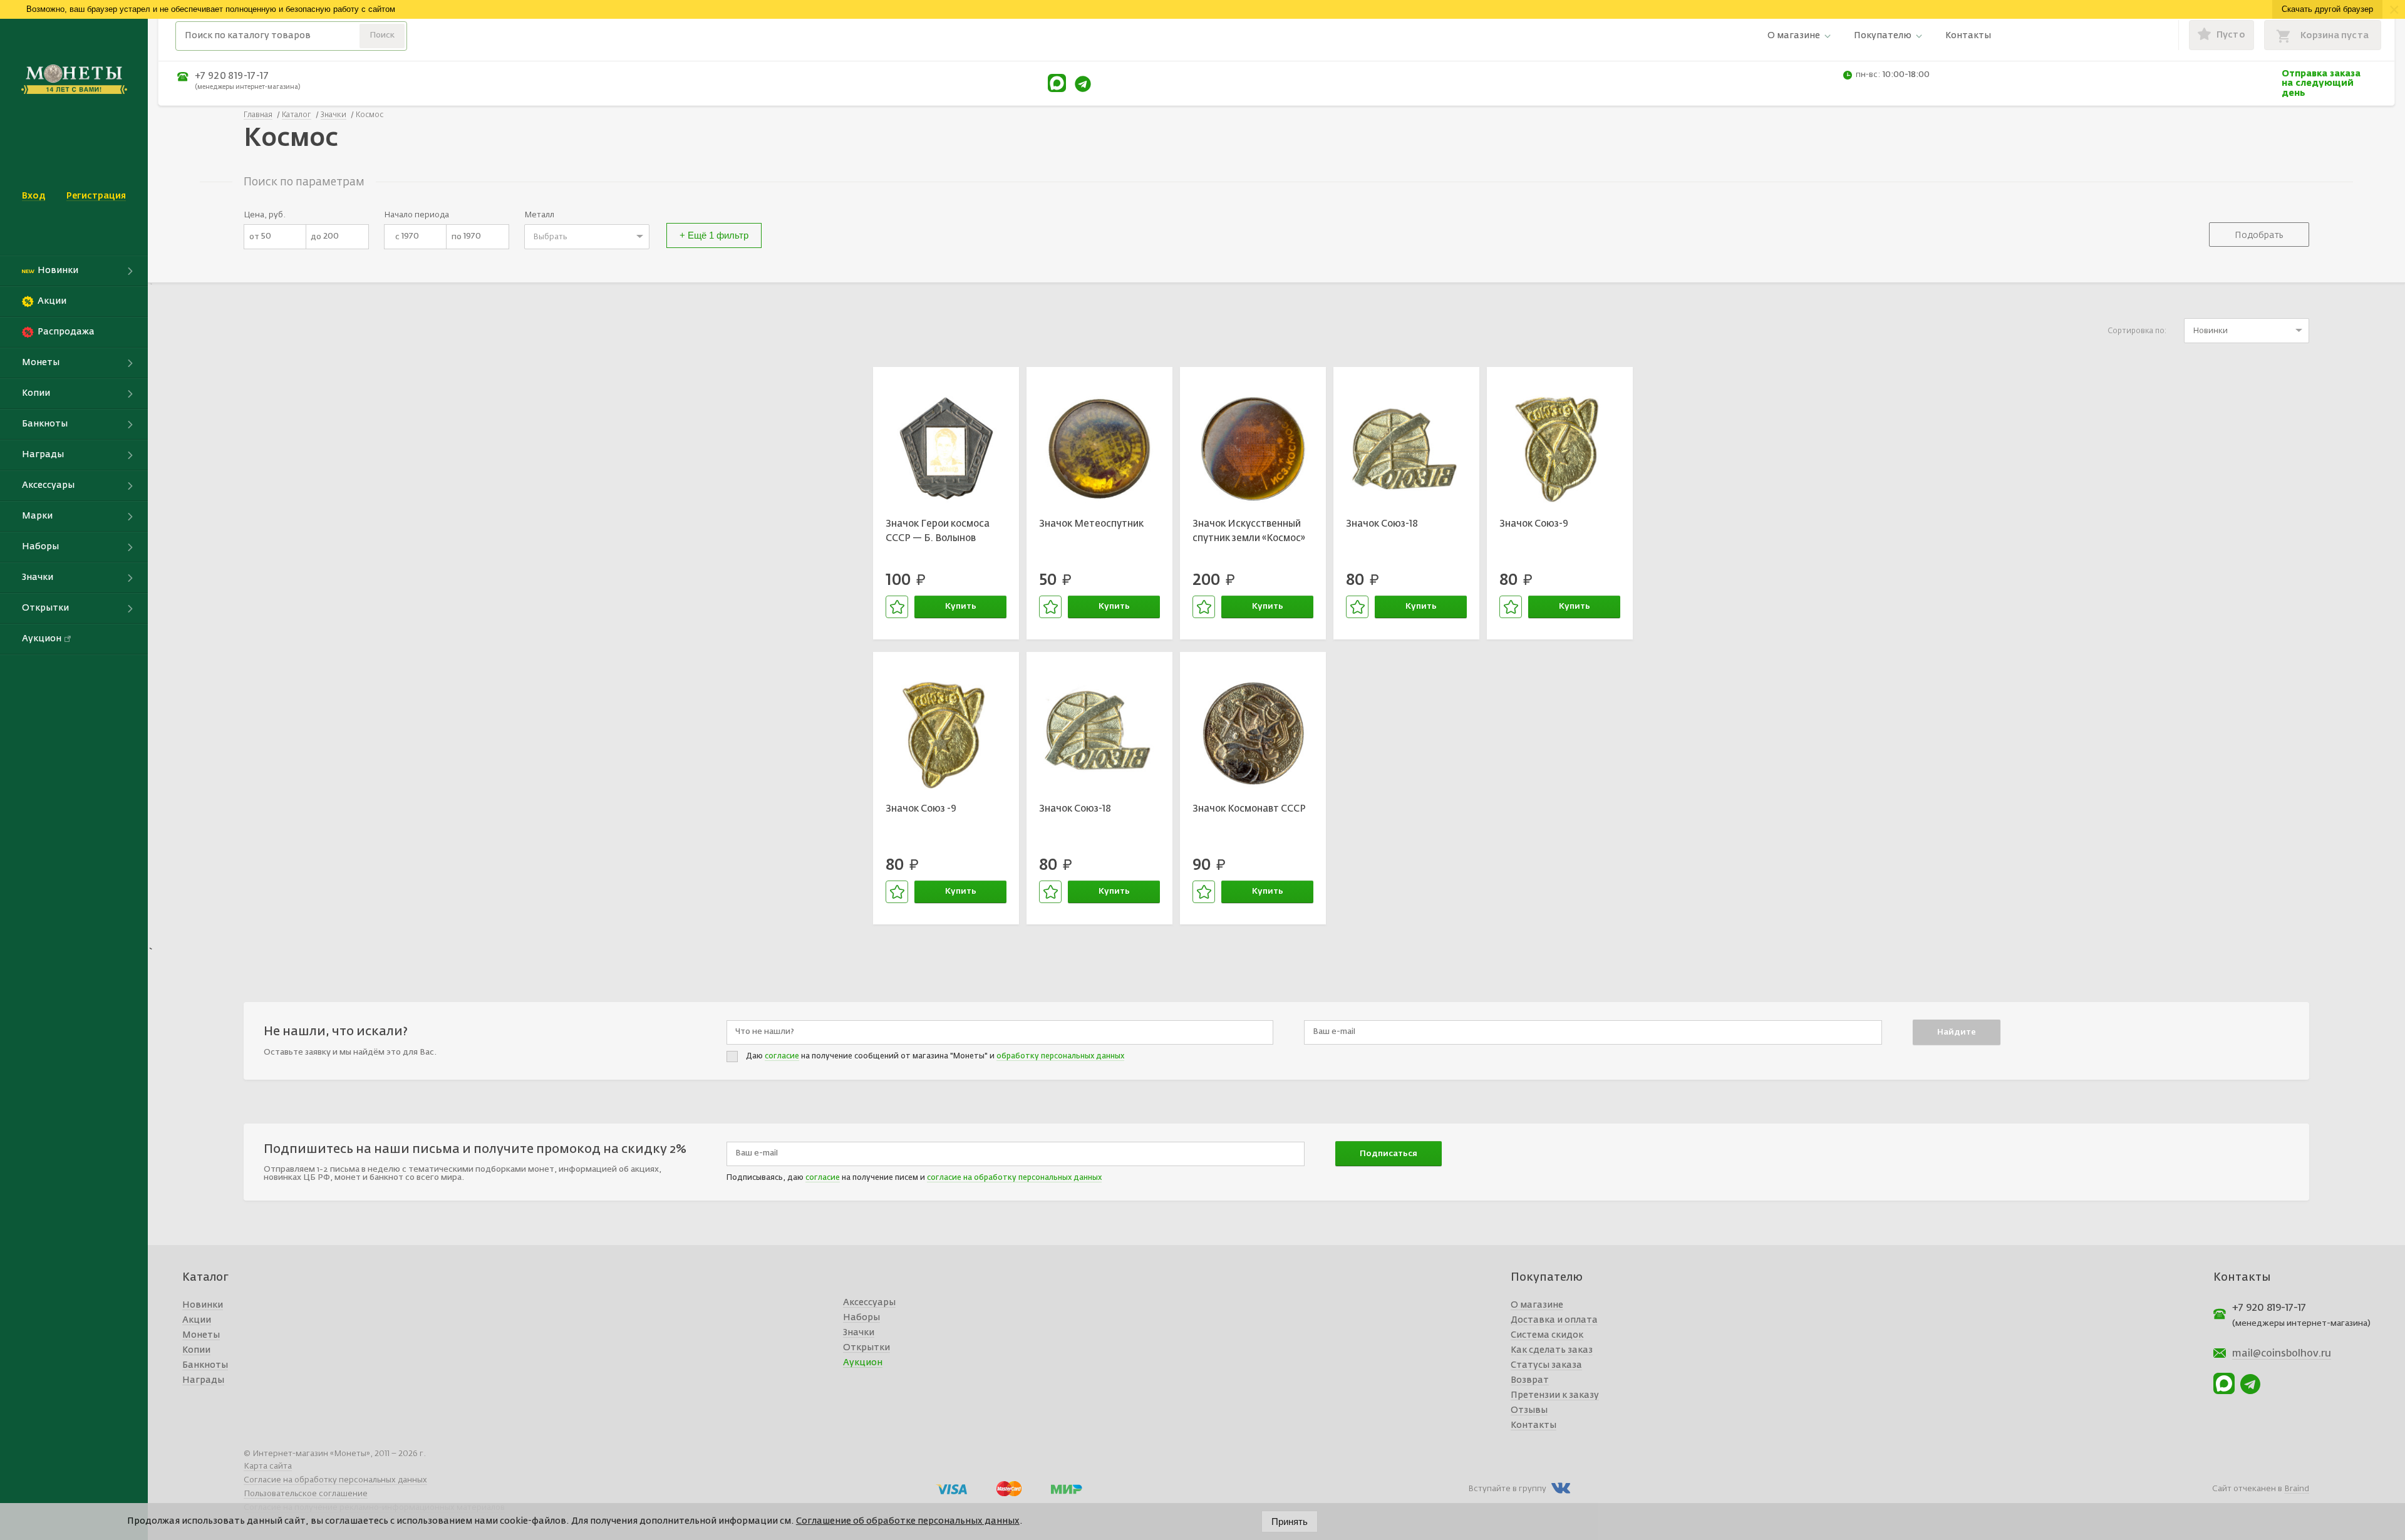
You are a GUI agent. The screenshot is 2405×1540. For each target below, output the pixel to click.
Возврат (1530, 1380)
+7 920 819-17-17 (232, 76)
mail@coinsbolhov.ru (2282, 1354)
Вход (34, 196)
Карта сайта (268, 1466)
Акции (197, 1320)
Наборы (861, 1318)
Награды (203, 1380)
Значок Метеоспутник (1091, 524)
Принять (1290, 1522)
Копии (196, 1350)
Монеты (201, 1335)
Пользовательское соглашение (306, 1494)
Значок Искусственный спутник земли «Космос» (1249, 531)
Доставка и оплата (1554, 1320)
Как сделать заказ (1552, 1350)
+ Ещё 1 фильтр (714, 235)
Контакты (1968, 36)
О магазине (1794, 36)
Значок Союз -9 (921, 809)
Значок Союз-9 (1534, 524)
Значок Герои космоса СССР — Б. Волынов (938, 531)
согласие (782, 1057)
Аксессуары (869, 1303)
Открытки (866, 1348)
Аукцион (863, 1363)
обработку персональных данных (1060, 1057)
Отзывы (1529, 1410)
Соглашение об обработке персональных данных (908, 1521)
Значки (859, 1333)
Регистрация (96, 196)
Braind (2297, 1489)
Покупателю (1883, 36)
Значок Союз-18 (1382, 524)
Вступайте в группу (1507, 1489)
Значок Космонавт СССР (1249, 809)
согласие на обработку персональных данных (1014, 1178)
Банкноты (205, 1365)
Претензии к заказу (1555, 1395)
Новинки (203, 1305)
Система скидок (1547, 1335)
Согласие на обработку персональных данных (335, 1480)
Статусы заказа (1546, 1365)
